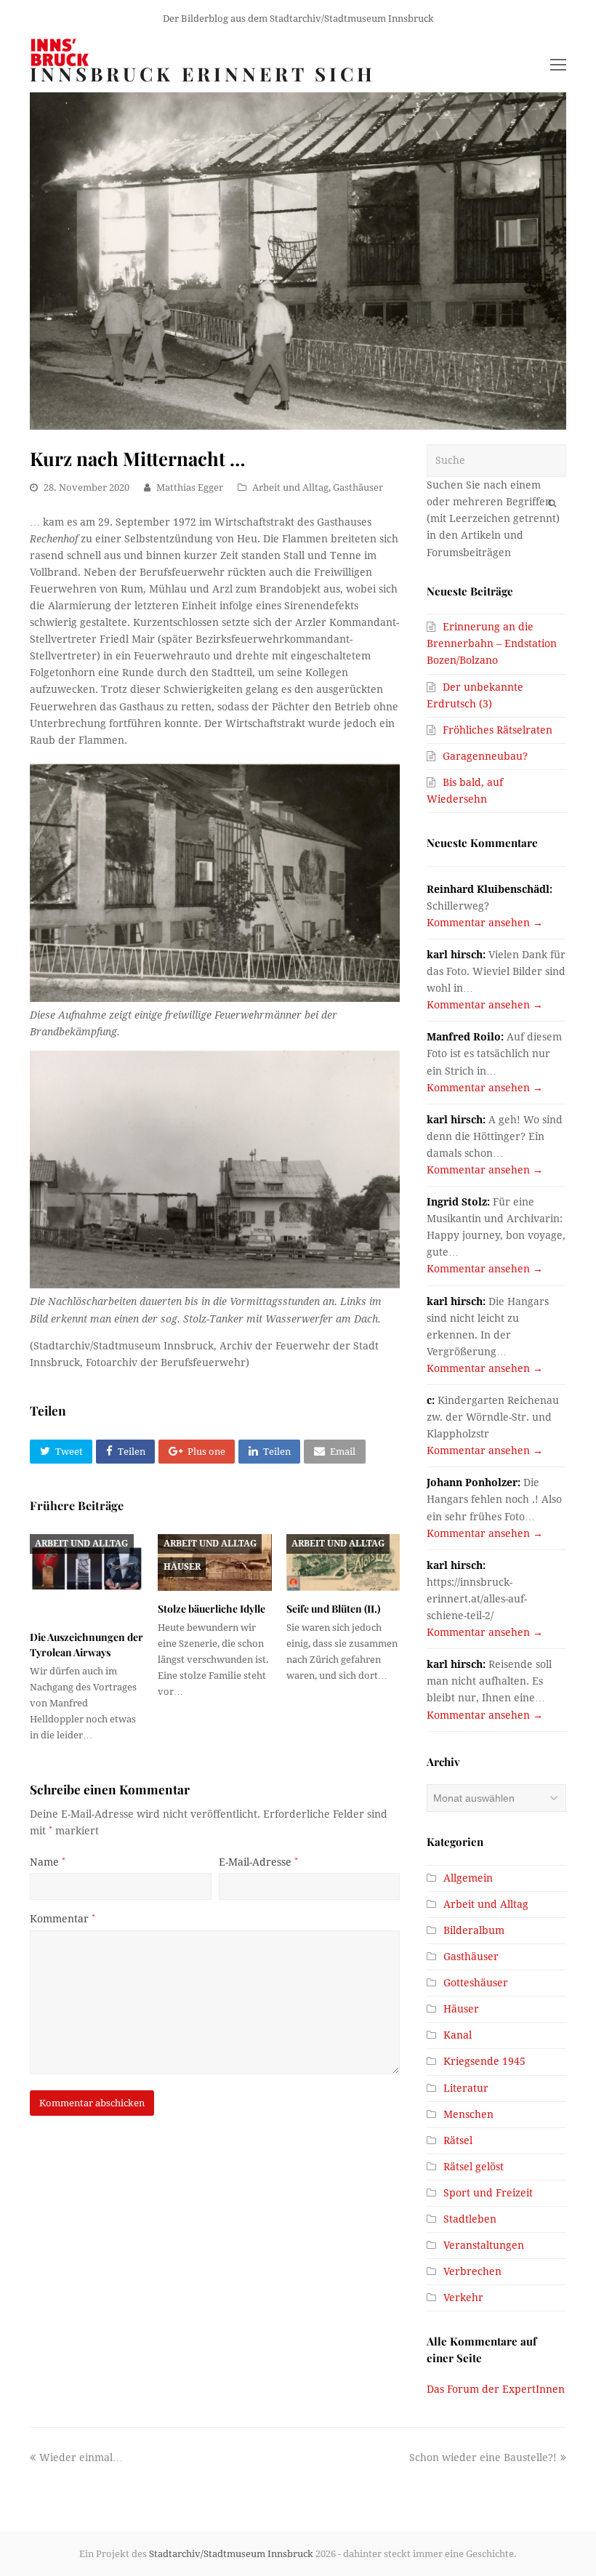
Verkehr (463, 2298)
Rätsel (458, 2140)
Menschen (468, 2114)
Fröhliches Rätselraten (498, 730)
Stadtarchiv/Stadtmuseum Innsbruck (231, 2554)
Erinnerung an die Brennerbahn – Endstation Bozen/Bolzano (492, 643)
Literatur (466, 2088)
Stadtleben (470, 2219)
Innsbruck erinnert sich (203, 74)
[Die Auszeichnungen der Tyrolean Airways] (86, 1577)
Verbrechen (472, 2271)
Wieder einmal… (81, 2457)
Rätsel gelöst (474, 2167)
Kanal (458, 2035)
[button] (61, 1452)
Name (48, 1862)
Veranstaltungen (484, 2245)
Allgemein (468, 1878)
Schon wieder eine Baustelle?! (483, 2457)
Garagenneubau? (485, 756)
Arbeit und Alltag (290, 487)
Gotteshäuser (476, 1983)
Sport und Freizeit (488, 2193)
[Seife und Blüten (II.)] (343, 1562)
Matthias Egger (190, 487)
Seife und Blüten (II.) (333, 1609)
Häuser (182, 1567)
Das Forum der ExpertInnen (496, 2389)
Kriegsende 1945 (484, 2061)
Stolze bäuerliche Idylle (212, 1609)
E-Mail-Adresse (258, 1862)
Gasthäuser (358, 487)
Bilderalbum (474, 1930)
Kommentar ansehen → (485, 923)
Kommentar (63, 1919)
